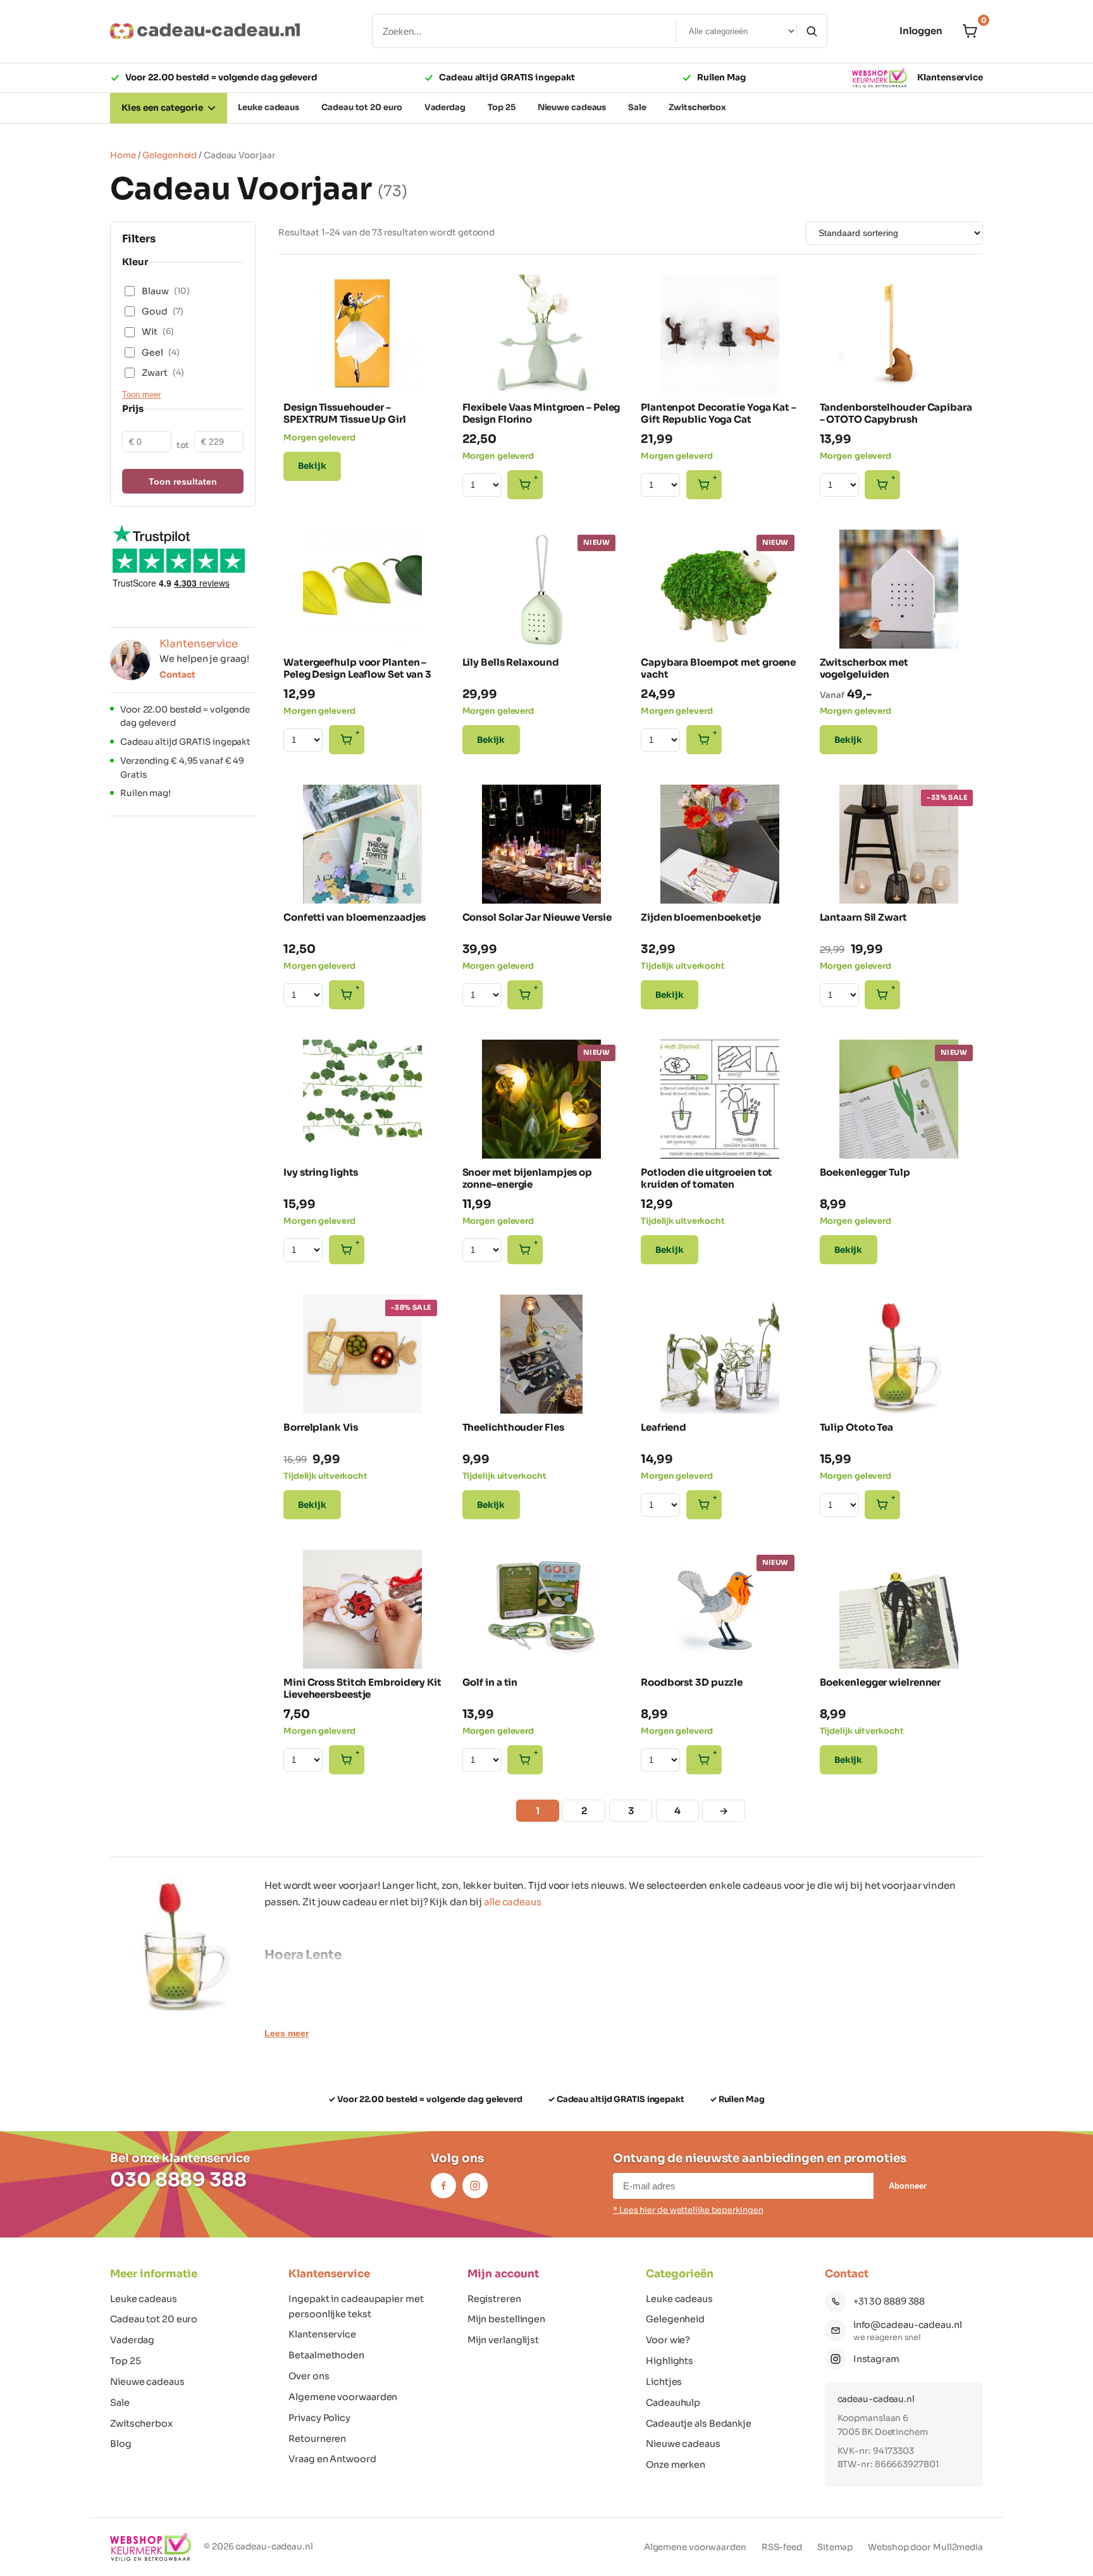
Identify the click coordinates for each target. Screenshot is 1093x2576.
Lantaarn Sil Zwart (863, 917)
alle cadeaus (513, 1902)
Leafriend (664, 1427)
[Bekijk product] (302, 291)
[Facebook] (443, 2186)
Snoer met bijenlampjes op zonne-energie (528, 1179)
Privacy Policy (319, 2418)
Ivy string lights (321, 1172)
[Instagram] (475, 2186)
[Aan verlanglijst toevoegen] (424, 373)
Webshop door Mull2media (925, 2547)
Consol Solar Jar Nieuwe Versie (537, 917)
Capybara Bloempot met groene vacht (718, 669)
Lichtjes (664, 2382)
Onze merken (676, 2465)
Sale (120, 2403)
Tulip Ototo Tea (857, 1427)
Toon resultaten (183, 482)
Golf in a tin (490, 1682)
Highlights (670, 2361)
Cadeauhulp (673, 2403)
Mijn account (503, 2274)
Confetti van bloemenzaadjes (355, 917)
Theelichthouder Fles (513, 1427)
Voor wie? (668, 2340)
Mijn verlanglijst (503, 2340)
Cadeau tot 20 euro (154, 2319)
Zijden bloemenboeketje (701, 917)
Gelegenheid (170, 155)
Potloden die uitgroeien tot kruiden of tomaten (707, 1179)
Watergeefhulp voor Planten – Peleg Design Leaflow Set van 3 (357, 669)
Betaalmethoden (326, 2355)
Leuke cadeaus (144, 2299)
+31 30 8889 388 (889, 2301)
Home (123, 155)
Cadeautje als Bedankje (699, 2424)
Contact (177, 675)
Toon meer (141, 395)
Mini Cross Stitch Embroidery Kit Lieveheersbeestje (362, 1689)
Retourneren (317, 2439)
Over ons (309, 2376)
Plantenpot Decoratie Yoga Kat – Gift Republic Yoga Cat (719, 414)
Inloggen (921, 31)
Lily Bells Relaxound (511, 662)
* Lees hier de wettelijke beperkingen (688, 2210)
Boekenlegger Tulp (865, 1172)
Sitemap (835, 2547)
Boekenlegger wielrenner (880, 1682)
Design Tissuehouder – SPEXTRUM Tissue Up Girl (345, 414)
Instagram (876, 2359)
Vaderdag (132, 2340)
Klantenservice (950, 78)
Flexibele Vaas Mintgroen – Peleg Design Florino (541, 414)
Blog (121, 2444)
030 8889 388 (178, 2180)
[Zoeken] (812, 31)
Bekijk (312, 466)
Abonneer (908, 2186)
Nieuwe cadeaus (147, 2382)
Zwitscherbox (141, 2424)
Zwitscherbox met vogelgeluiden (864, 669)
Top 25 (125, 2361)
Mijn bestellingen (506, 2319)
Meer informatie (154, 2274)
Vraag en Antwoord (332, 2459)
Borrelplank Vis (321, 1427)
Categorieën (680, 2274)
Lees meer (287, 2033)
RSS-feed (782, 2547)
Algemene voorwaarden (343, 2397)
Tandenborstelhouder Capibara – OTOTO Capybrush (896, 414)
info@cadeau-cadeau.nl (908, 2325)
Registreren (494, 2299)
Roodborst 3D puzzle (692, 1682)
